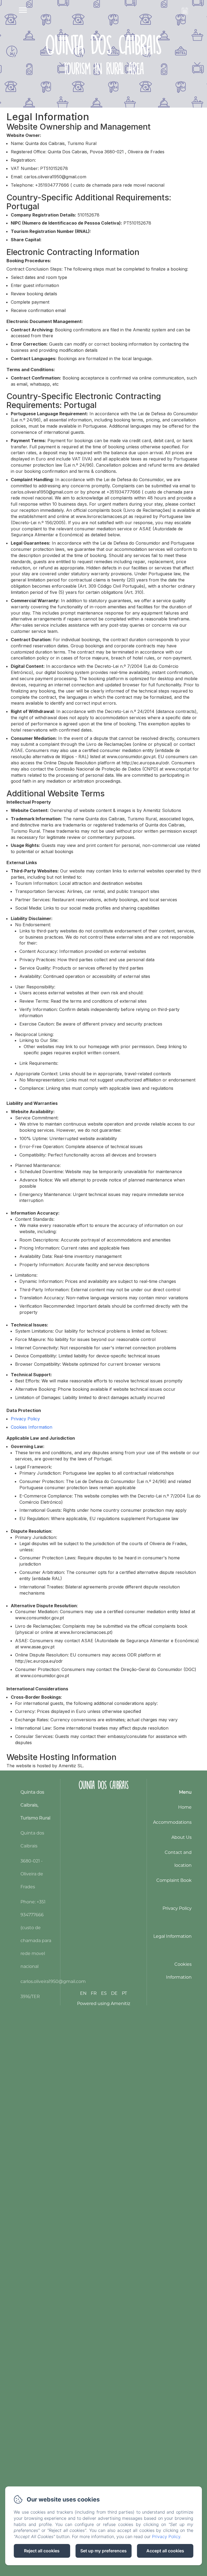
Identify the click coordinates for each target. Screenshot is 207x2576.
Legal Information (172, 1936)
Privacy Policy (25, 1419)
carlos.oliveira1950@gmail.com (53, 1981)
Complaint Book (174, 1880)
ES (104, 1993)
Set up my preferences (103, 2551)
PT (124, 1993)
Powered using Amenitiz (104, 2004)
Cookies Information (32, 1427)
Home (185, 1807)
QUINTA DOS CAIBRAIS (104, 1785)
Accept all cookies (165, 2551)
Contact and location (178, 1859)
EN (83, 1993)
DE (114, 1993)
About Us (182, 1837)
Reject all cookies (42, 2551)
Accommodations (172, 1822)
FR (94, 1993)
